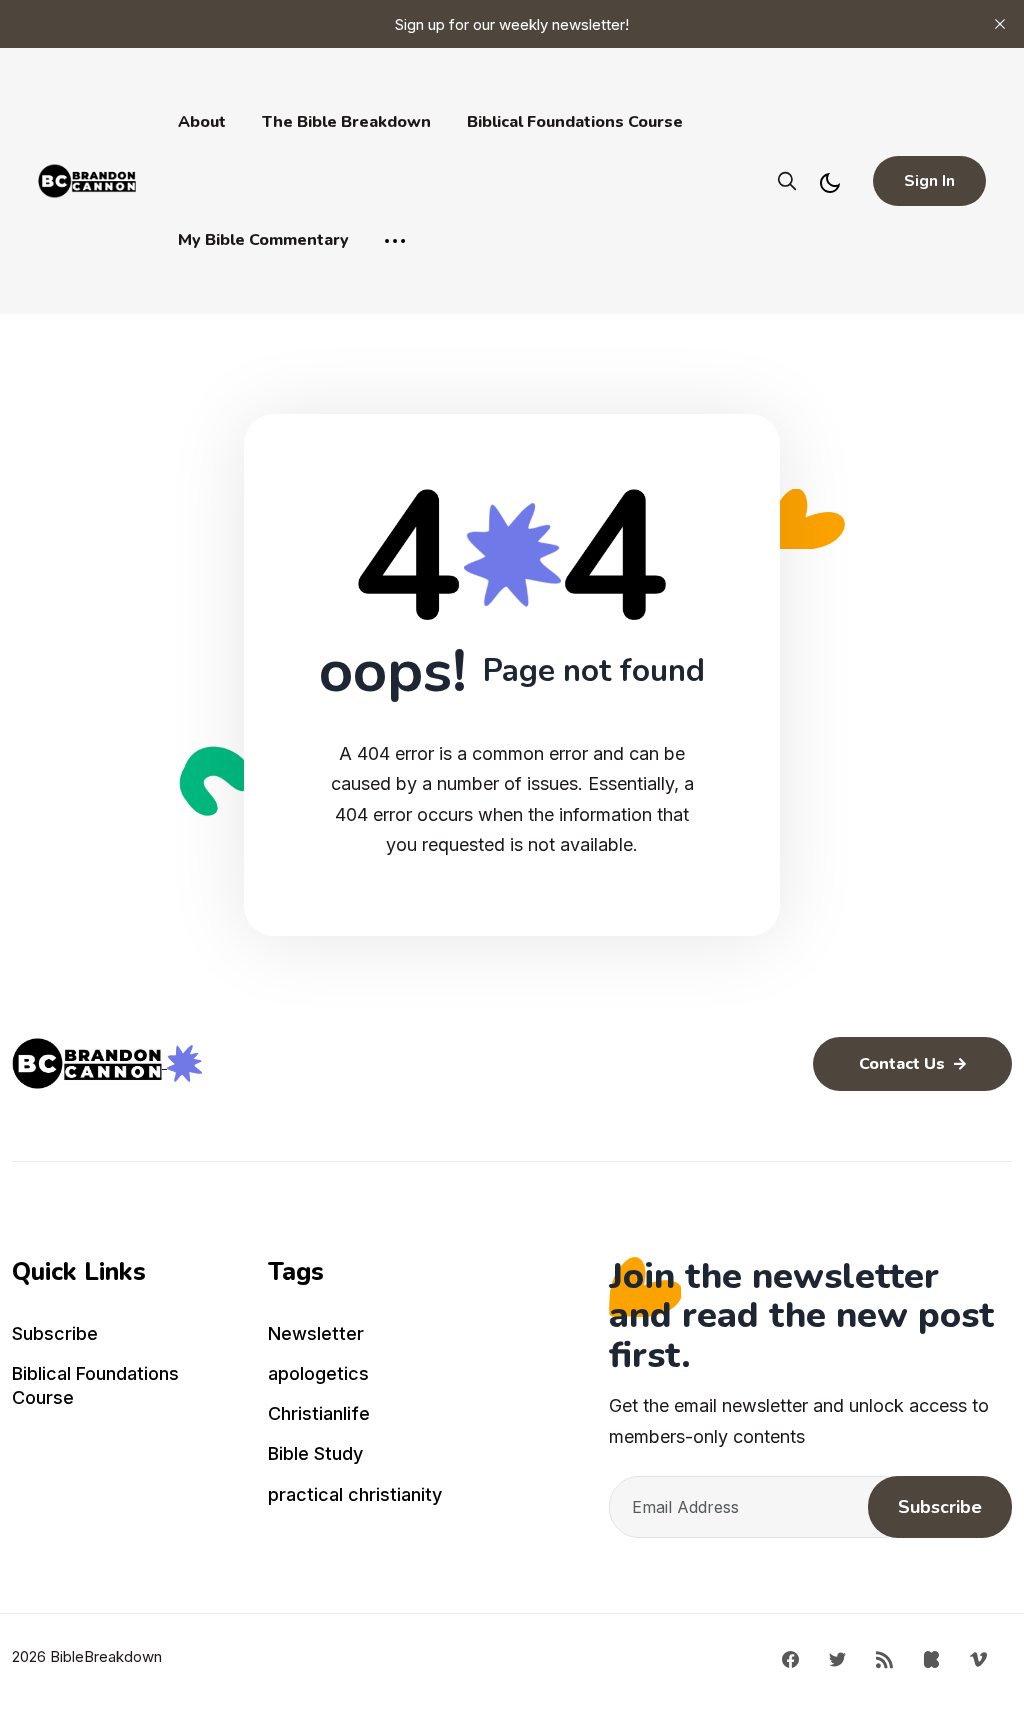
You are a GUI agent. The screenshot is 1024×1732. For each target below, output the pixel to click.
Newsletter (316, 1333)
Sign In (929, 181)
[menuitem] (128, 1338)
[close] (1000, 24)
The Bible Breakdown (346, 122)
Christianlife (319, 1413)
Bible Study (315, 1453)
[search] (787, 181)
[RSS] (884, 1658)
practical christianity (355, 1494)
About (202, 122)
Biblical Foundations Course (575, 122)
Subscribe (55, 1333)
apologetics (318, 1373)
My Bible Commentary (263, 240)
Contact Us (904, 1064)
